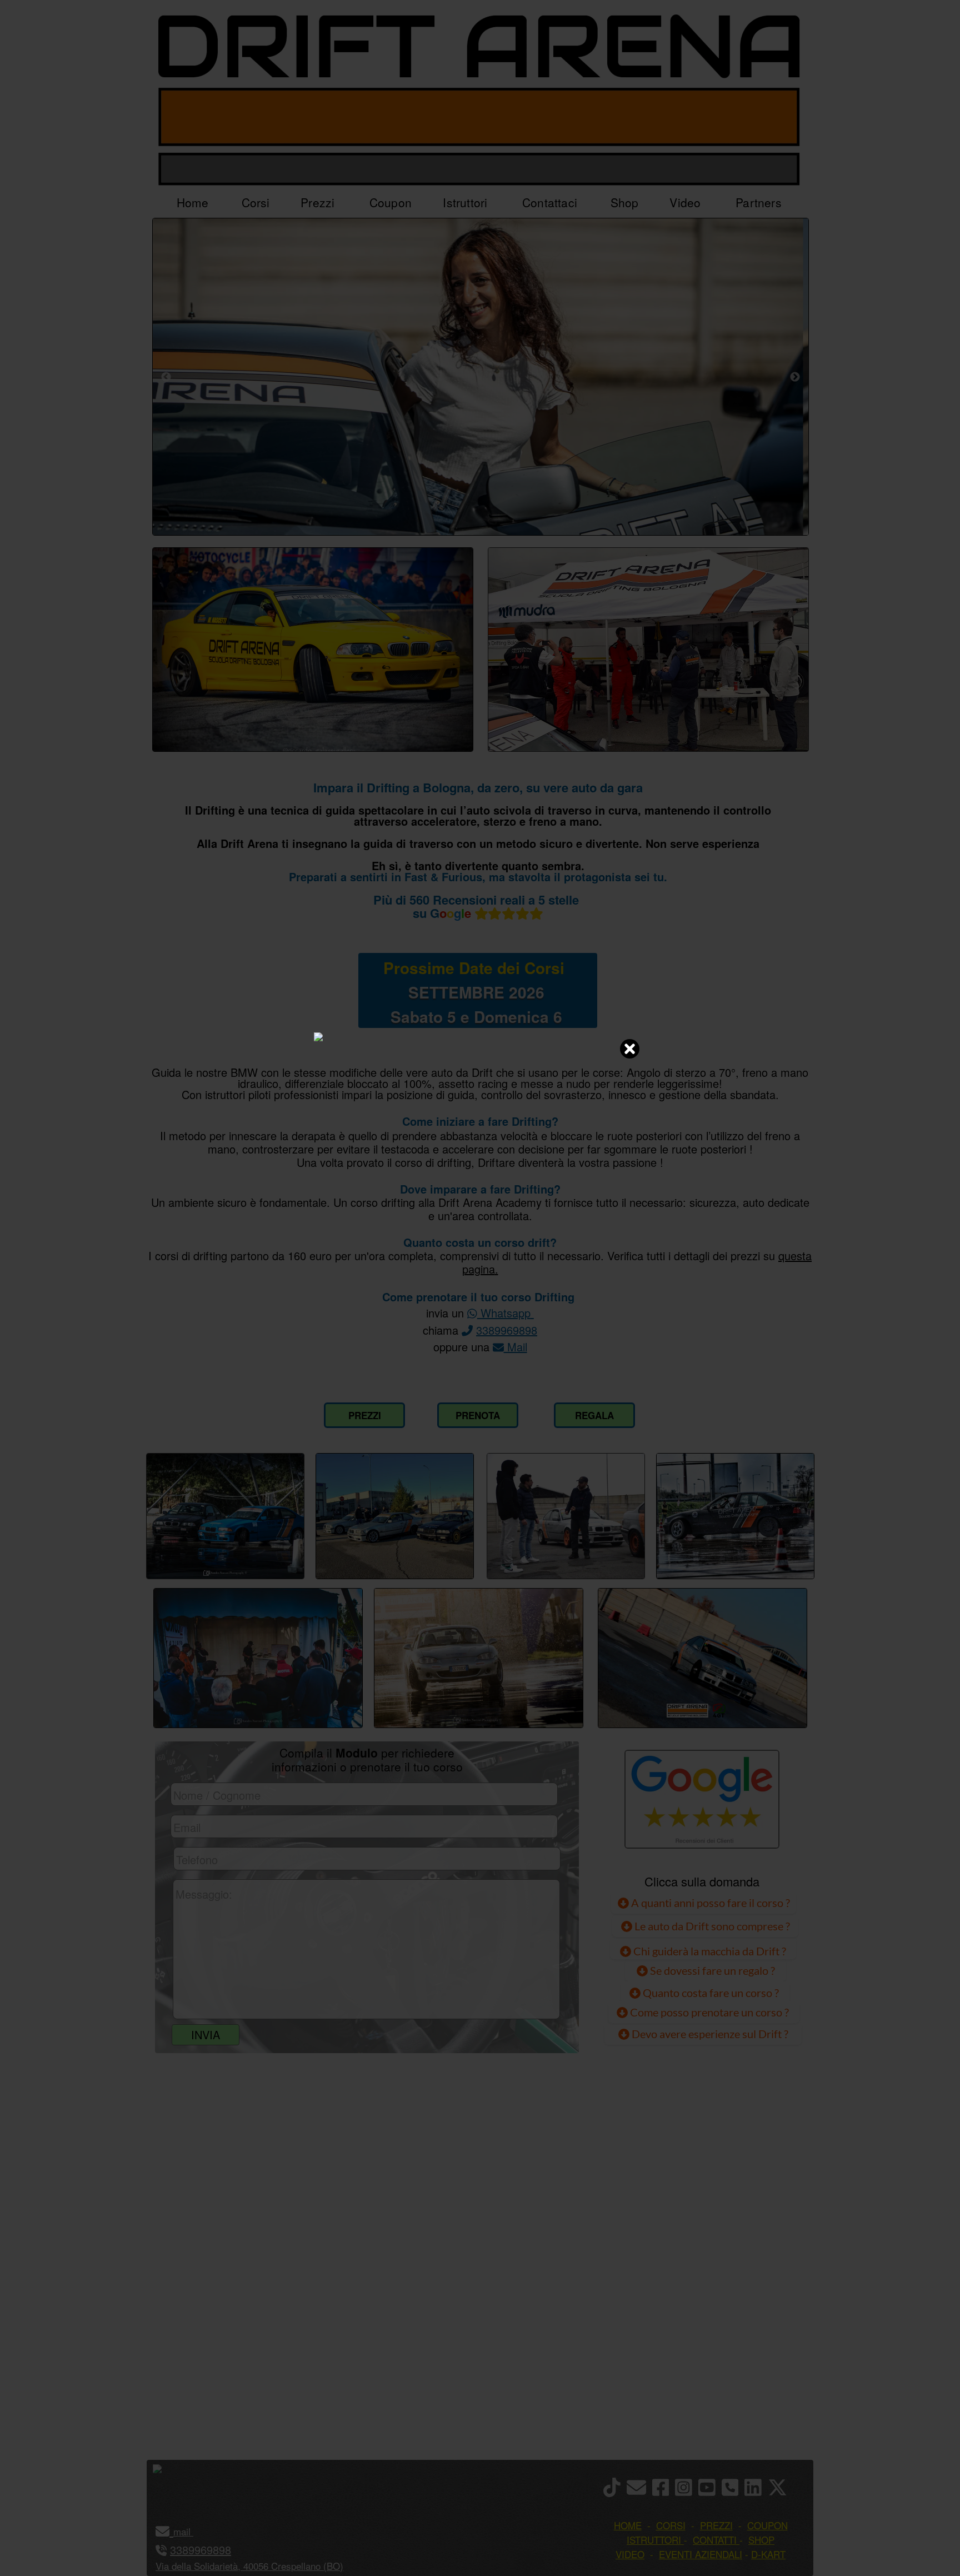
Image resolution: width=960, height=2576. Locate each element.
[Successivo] (795, 377)
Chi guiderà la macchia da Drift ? (709, 1951)
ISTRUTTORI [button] (654, 2540)
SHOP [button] (761, 2540)
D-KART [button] (768, 2554)
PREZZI (365, 1415)
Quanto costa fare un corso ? (711, 1993)
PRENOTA (478, 1415)
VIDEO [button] (630, 2554)
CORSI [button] (671, 2525)
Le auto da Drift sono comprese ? (711, 1926)
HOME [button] (628, 2525)
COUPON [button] (767, 2525)
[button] (192, 2531)
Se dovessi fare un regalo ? (711, 1970)
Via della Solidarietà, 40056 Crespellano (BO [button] (248, 2566)
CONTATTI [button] (715, 2540)
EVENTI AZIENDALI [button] (701, 2554)
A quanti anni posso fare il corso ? (709, 1903)
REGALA (594, 1415)
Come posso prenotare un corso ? (709, 2012)
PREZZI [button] (716, 2525)
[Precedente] (166, 377)
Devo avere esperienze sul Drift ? (709, 2034)
